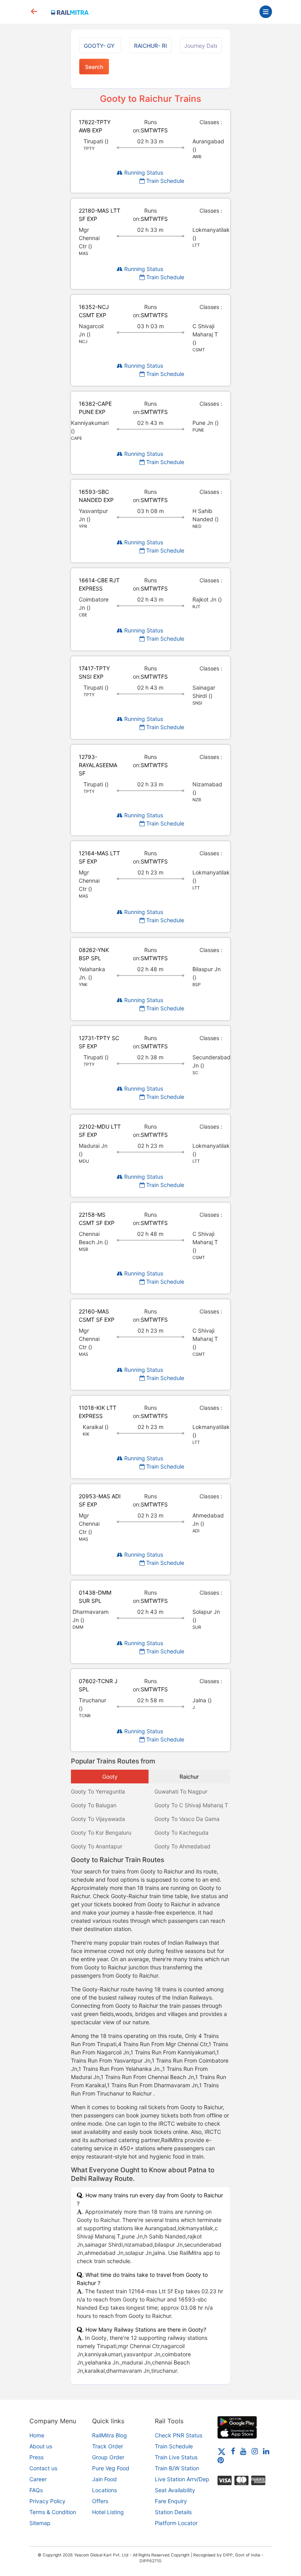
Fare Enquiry (171, 2501)
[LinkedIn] (266, 2451)
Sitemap (40, 2523)
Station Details (173, 2512)
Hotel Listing (108, 2512)
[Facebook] (233, 2451)
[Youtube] (243, 2451)
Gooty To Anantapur (97, 1846)
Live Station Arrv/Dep (182, 2479)
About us (41, 2446)
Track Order (108, 2446)
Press (36, 2457)
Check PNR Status (179, 2435)
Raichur (189, 1777)
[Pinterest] (221, 2460)
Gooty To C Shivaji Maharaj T (191, 1805)
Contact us (43, 2468)
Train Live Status (176, 2457)
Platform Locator (176, 2523)
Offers (100, 2501)
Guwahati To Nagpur (181, 1791)
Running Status (143, 173)
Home (37, 2435)
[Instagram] (255, 2451)
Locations (104, 2490)
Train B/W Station (177, 2468)
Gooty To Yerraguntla (98, 1791)
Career (38, 2479)
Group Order (108, 2457)
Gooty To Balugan (94, 1805)
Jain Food (104, 2479)
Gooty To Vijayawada (98, 1819)
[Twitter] (222, 2451)
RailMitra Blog (110, 2435)
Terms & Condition (53, 2512)
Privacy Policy (47, 2501)
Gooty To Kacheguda (181, 1833)
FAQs (36, 2490)
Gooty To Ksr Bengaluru (101, 1833)
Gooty (110, 1777)
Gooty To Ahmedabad (182, 1846)
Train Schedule (164, 181)
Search (94, 67)
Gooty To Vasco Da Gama (187, 1819)
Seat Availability (175, 2490)
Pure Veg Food (111, 2468)
